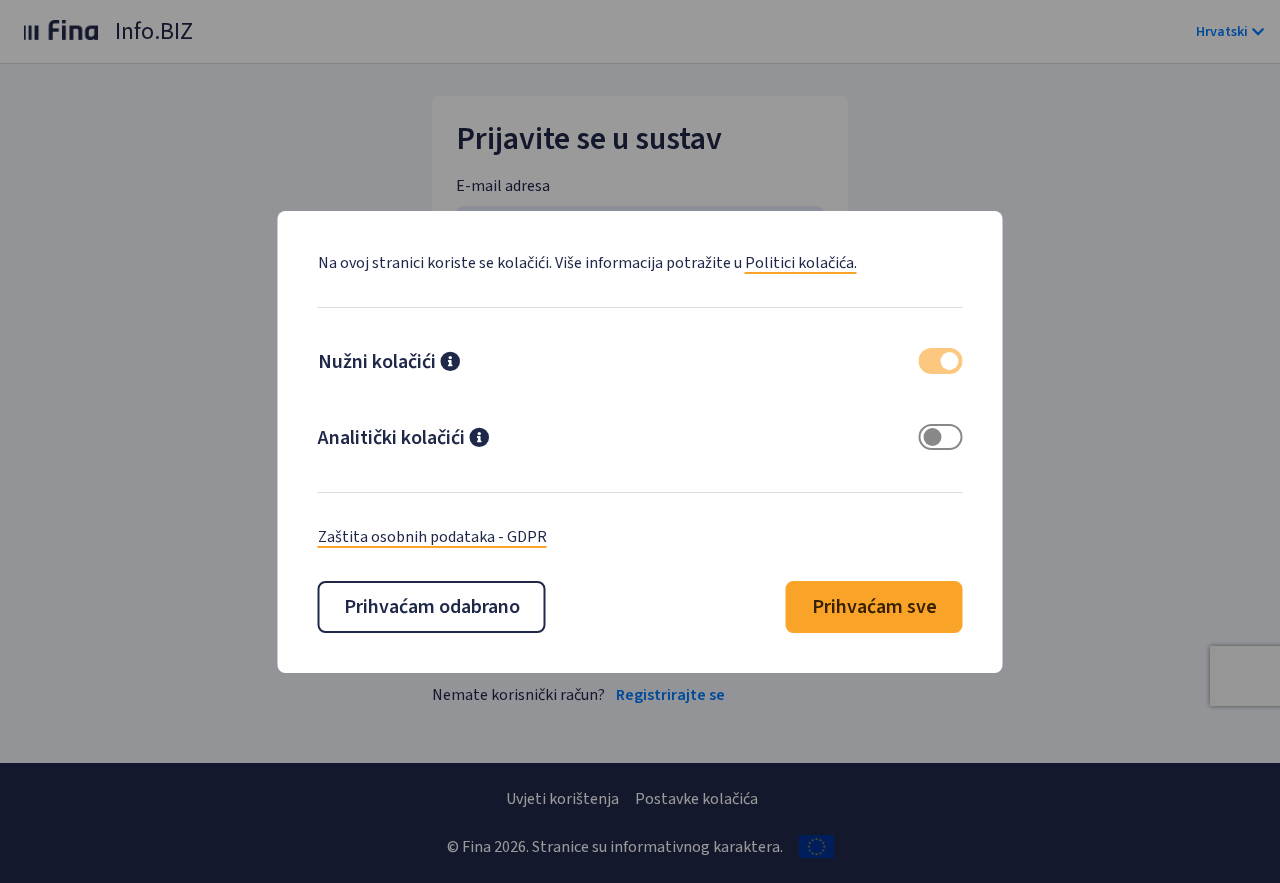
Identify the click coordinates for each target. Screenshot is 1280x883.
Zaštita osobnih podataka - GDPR (432, 537)
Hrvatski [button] (1222, 32)
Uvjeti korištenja (562, 799)
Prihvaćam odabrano (432, 607)
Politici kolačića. (801, 263)
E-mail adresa (503, 186)
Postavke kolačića (696, 799)
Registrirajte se (670, 695)
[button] (450, 364)
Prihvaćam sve (874, 607)
